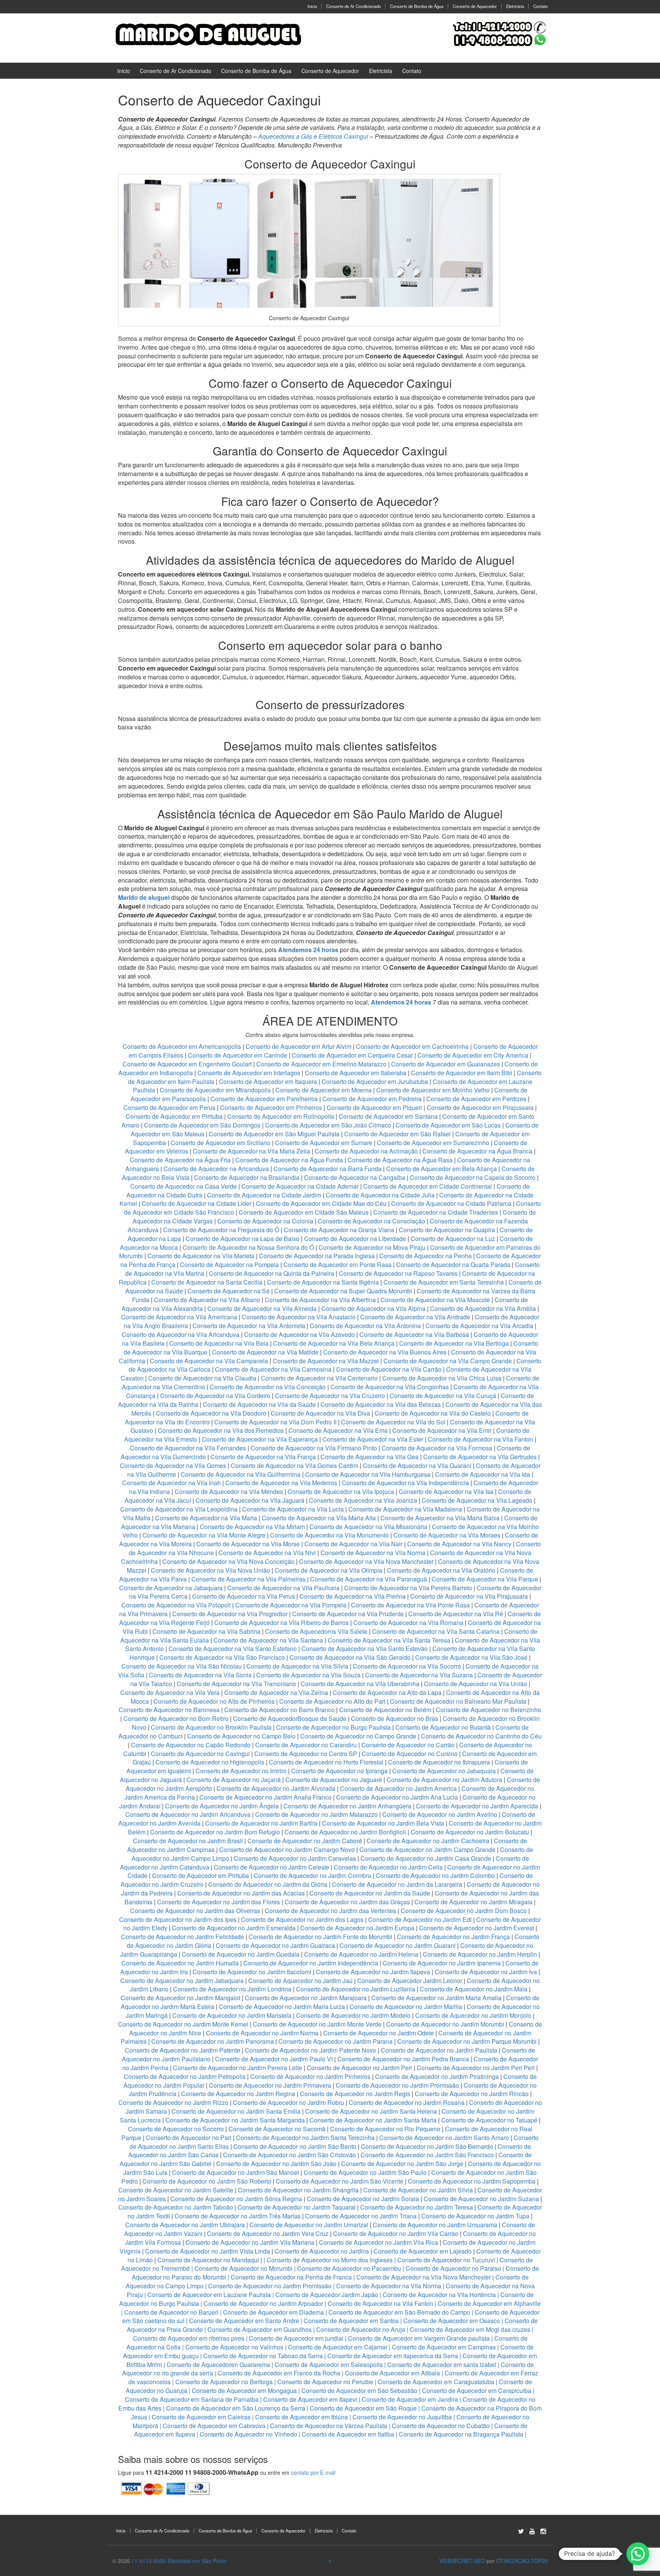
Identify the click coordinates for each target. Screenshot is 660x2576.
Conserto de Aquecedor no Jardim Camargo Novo (287, 1849)
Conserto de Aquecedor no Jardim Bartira (261, 1823)
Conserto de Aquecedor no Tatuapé (489, 2120)
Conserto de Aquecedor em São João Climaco (328, 1125)
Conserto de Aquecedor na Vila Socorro (407, 1666)
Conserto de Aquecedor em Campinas (444, 2347)
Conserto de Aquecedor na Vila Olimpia (328, 1570)
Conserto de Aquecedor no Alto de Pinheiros (214, 1701)
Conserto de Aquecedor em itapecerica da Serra (393, 2356)
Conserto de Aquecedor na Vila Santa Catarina (436, 1631)
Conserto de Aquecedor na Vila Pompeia (291, 1605)
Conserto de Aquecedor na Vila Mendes (229, 1491)
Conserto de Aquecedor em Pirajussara (480, 1107)
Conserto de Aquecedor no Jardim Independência (311, 1963)
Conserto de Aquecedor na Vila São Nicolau (182, 1666)
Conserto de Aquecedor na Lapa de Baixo (243, 1239)
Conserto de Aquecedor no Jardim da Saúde (370, 1893)
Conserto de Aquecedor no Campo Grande (358, 1736)
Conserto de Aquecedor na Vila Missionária (368, 1527)
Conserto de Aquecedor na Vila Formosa (437, 1448)
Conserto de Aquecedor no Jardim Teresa (417, 2207)
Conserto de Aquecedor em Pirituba (174, 1116)
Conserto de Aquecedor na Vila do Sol (393, 1422)
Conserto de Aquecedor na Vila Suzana (419, 1675)
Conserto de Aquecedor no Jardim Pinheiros (310, 2076)
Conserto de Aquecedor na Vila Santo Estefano (233, 1648)
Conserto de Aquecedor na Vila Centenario (319, 1378)
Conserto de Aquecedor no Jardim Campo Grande (427, 1849)
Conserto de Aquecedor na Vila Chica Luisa (443, 1378)
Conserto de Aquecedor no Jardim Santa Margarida (235, 2120)
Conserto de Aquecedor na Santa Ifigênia (324, 1282)
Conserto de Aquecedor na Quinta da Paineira (272, 1273)
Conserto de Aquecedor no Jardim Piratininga (437, 2076)
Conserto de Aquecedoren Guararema (218, 2365)
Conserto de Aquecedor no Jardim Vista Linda (208, 2251)
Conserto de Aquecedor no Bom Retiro (176, 1718)
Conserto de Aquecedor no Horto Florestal (326, 1762)
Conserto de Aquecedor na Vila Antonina (365, 1326)
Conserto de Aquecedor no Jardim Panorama (213, 2041)
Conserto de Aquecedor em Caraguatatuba (436, 2382)
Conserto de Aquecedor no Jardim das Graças (347, 1902)
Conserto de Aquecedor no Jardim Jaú (300, 1981)
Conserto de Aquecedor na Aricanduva (216, 1169)
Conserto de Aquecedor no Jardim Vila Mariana (250, 2242)
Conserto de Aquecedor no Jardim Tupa (475, 2216)
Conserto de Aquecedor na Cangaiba (355, 1177)
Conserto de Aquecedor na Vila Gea (370, 1457)
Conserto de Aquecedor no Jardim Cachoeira (428, 1841)
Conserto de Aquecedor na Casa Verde (184, 1186)
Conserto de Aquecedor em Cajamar (338, 2347)
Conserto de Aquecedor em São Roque (363, 2408)
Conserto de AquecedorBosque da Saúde (290, 1718)
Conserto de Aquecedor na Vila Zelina (276, 1692)
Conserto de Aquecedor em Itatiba (348, 2434)
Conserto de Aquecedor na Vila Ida (483, 1474)
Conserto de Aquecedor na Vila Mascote (435, 1300)
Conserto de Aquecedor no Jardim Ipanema (442, 1963)
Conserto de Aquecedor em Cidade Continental (428, 1186)
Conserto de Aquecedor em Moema (324, 1090)
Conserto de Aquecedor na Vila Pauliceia (283, 1588)
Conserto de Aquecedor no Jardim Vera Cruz (268, 2233)
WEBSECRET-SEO (462, 2561)
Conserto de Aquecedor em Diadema (273, 2312)
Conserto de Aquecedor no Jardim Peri (359, 2068)
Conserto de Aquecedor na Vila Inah (171, 1483)
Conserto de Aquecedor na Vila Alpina (374, 1308)
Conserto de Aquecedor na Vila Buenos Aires (385, 1352)
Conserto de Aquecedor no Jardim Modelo (353, 2015)
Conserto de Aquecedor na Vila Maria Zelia (252, 1151)
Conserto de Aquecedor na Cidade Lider (197, 1203)
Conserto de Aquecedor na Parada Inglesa (318, 1256)
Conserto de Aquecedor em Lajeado (423, 2251)
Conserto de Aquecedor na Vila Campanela (209, 1361)
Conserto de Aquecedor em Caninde (238, 1055)
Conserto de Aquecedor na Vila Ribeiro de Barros (281, 1623)
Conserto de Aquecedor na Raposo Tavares (398, 1273)
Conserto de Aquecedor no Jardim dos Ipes (178, 1919)
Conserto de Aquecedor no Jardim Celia (388, 1867)
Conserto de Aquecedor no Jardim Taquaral (297, 2207)
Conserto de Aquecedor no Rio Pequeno (385, 2129)
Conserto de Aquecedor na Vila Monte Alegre (204, 1535)
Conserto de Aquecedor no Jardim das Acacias (241, 1893)
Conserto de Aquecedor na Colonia (265, 1221)
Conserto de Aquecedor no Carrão (408, 1745)
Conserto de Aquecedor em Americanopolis (183, 1046)
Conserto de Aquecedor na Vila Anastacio (299, 1317)
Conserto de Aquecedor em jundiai (296, 2338)
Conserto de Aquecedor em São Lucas (448, 1125)
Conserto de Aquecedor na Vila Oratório (441, 1570)
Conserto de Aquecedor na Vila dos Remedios (221, 1430)
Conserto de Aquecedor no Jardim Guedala (241, 1954)
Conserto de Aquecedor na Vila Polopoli (176, 1605)
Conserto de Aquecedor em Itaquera (268, 1081)
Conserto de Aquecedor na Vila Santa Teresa (389, 1640)
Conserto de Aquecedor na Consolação (372, 1221)
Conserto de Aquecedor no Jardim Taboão (176, 2207)
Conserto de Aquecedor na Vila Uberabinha (360, 1684)
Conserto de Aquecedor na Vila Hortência (439, 2295)
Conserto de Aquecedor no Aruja (361, 2329)
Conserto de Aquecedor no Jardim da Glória (268, 1884)
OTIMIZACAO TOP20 (522, 2561)
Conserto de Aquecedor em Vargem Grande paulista (419, 2338)
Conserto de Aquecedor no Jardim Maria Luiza (282, 2007)
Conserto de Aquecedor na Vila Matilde (265, 1352)
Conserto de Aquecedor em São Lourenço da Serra (236, 2408)
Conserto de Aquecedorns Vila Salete (316, 1631)
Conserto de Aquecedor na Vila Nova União (210, 1570)
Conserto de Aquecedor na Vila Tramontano (236, 1684)
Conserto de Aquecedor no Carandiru (306, 1745)
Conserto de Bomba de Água (417, 6)
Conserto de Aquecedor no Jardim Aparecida (477, 1806)
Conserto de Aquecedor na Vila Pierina (353, 1596)
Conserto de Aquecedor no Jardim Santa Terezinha (305, 2138)
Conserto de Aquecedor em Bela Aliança (442, 1169)
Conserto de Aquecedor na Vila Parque (485, 1579)
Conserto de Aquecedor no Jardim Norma (262, 2033)
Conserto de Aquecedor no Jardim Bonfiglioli (345, 1832)
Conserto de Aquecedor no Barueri (171, 2312)
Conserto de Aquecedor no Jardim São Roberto (207, 2181)
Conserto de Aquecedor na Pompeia (229, 1265)
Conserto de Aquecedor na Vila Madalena (405, 1509)
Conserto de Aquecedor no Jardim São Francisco (427, 2155)
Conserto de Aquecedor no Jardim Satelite (176, 2190)
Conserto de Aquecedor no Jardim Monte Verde (317, 2024)
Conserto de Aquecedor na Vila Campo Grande (448, 1361)
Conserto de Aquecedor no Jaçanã (234, 1780)
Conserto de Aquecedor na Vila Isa (446, 1491)
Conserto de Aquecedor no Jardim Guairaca (275, 1945)
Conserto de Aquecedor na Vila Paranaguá (369, 1579)
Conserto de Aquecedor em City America (474, 1055)
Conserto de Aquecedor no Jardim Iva (486, 1972)
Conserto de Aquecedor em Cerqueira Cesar (353, 1055)
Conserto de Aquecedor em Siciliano (221, 1143)
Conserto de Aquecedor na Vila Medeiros (281, 1483)
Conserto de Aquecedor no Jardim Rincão (472, 2094)
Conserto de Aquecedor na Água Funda (289, 1160)
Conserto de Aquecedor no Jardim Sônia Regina (236, 2199)
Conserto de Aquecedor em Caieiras (201, 2417)
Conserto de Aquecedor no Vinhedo (248, 2434)
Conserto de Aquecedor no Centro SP (306, 1754)
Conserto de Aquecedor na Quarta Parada (453, 1265)
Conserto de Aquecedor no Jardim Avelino (440, 1814)
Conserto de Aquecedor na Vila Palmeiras (248, 1579)
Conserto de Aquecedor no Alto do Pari (332, 1701)
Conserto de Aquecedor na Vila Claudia (202, 1378)
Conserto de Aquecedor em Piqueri (374, 1107)
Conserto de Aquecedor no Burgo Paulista (333, 1727)
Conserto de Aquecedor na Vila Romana (408, 1623)
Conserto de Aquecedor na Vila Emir (442, 1430)
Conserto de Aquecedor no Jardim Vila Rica (379, 2242)
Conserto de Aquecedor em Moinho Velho (434, 1090)
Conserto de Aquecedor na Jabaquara (171, 1588)
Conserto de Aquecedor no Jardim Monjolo (473, 2015)
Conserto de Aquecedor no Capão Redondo (191, 1745)
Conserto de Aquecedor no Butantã (443, 1727)
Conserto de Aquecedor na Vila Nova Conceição (228, 1561)
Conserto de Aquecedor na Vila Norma (373, 1553)
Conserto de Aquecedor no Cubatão (441, 2426)
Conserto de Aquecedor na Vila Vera (170, 1692)
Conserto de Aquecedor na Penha (425, 1256)
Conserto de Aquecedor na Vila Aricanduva (181, 1334)
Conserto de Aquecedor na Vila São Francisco (222, 1657)
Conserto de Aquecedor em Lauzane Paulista (209, 2295)
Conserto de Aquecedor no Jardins (322, 2251)
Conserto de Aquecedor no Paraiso (453, 2268)
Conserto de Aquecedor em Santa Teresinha (444, 1282)
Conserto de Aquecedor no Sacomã (277, 2129)
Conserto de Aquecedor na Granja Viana (339, 1230)
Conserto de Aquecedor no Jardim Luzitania (356, 1989)
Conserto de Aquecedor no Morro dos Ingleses (330, 2260)
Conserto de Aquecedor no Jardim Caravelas (295, 1858)
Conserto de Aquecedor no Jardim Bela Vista (383, 1823)
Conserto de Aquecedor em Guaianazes (446, 1064)
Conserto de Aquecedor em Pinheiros (271, 1107)
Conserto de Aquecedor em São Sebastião (359, 2390)
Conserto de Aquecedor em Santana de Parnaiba (192, 2399)
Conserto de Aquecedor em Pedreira (372, 1099)
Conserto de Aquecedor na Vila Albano (207, 1300)
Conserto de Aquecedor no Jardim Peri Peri (476, 2068)
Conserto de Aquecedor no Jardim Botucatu (470, 1832)
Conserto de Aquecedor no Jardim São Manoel (235, 2172)
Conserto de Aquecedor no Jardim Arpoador (263, 2303)
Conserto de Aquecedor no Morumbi (243, 2268)
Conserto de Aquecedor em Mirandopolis (215, 1090)
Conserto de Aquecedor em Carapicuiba (477, 2390)
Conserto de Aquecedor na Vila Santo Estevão (365, 1648)
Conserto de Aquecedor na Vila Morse (248, 1544)
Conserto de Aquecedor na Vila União (476, 1684)
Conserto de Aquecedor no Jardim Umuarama (435, 2225)
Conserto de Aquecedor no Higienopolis (210, 1762)
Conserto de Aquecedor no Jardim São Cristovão (290, 2155)
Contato (540, 6)
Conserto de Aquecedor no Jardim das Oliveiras (195, 1911)
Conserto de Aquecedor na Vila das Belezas (381, 1404)
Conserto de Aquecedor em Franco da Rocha (279, 2373)
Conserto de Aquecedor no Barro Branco (279, 1710)
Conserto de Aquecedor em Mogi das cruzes (470, 2329)
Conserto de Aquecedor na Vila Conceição (268, 1387)
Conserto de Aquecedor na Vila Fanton (480, 1439)
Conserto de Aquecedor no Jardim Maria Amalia (436, 1998)
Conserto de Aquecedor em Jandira (410, 2399)
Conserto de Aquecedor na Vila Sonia (200, 1675)
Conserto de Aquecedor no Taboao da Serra (263, 2356)
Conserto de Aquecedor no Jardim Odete (379, 2033)
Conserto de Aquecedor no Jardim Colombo (435, 1875)
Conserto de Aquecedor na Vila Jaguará (250, 1500)
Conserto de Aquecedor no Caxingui (200, 1754)
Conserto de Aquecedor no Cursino (410, 1754)
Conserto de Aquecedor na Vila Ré (456, 1614)
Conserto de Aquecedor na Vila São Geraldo (350, 1657)
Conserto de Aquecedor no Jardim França (453, 1937)
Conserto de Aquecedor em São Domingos (202, 1125)
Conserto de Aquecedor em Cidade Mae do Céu (322, 1203)
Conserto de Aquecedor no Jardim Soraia (363, 2199)
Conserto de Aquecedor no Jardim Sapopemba (472, 2181)
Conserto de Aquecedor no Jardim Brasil (188, 1841)
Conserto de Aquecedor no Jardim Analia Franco (265, 1797)
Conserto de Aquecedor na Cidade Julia (381, 1195)
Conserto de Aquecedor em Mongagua (244, 2390)
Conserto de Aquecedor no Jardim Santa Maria (373, 2120)
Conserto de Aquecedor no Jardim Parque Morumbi (467, 2041)
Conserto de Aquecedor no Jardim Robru (289, 2102)
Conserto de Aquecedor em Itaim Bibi (462, 1073)
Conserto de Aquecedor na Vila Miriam (252, 1527)
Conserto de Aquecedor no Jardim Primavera (270, 2085)
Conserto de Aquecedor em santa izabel (442, 2365)
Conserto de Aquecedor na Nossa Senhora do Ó (248, 1247)
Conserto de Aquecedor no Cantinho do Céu (481, 1736)
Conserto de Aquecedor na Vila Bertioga (454, 1343)
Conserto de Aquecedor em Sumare (324, 1143)
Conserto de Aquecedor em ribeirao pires (189, 2338)
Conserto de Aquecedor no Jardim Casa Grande (426, 1858)
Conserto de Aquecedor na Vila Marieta (201, 1256)
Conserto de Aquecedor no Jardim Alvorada (276, 1788)
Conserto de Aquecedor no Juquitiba (402, 2417)
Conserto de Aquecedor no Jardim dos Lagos (302, 1919)
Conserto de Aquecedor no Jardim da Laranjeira (397, 1884)
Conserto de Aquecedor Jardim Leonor (410, 1981)
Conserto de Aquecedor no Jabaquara (444, 1771)
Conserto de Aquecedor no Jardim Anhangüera (347, 1806)
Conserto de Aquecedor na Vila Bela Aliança (334, 1343)
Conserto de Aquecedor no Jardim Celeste (272, 1867)
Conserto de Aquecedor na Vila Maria (206, 1518)
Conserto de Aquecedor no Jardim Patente (183, 2050)
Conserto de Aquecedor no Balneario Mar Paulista (458, 1701)
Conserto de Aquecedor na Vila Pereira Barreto (408, 1588)
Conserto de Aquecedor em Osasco (452, 2321)
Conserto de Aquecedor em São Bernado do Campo (399, 2312)
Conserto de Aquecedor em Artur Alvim (299, 1046)
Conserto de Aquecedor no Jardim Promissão (397, 2085)
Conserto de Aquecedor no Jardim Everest (476, 1928)
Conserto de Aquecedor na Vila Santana (268, 1640)
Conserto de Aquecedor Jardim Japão (327, 2295)
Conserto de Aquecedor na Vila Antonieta (249, 1326)
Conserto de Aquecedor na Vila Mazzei (326, 1361)
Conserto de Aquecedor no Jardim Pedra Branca (403, 2059)
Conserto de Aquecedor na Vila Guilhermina (241, 1474)
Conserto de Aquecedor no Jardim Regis (355, 2094)
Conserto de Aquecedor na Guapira (447, 1230)
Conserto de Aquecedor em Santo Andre (244, 2321)
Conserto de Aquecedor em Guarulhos (260, 2329)
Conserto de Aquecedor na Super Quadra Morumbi (343, 1291)
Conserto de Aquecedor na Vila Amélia (484, 1308)
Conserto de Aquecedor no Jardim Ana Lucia (397, 1797)
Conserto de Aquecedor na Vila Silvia (297, 1666)
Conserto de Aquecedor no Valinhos (234, 2347)
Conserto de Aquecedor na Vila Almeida (263, 1308)
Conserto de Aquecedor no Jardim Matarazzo (316, 1814)
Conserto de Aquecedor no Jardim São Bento (295, 2146)
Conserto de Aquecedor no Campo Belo (241, 1736)
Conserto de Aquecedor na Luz (453, 1239)
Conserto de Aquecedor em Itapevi (310, 2399)
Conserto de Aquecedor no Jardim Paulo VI (274, 2059)
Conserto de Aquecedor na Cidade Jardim (264, 1195)
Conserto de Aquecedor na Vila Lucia (293, 1509)
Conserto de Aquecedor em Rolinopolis (281, 1116)
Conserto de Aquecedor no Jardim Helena (361, 1954)
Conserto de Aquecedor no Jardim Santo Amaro (444, 2138)
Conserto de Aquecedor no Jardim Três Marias (238, 2216)
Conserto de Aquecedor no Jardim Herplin (480, 1954)
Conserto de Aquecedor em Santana (388, 1116)
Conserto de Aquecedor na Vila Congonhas (390, 1387)
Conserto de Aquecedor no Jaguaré (334, 1780)
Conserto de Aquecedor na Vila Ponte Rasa (410, 1605)
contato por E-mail (313, 2472)
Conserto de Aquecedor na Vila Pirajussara (469, 1596)
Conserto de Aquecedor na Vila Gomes (173, 1465)
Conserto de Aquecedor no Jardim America (398, 1788)
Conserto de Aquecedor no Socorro (176, 2129)
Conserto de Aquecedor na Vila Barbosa (414, 1334)
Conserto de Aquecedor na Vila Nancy (459, 1544)
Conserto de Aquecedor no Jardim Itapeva (373, 1972)
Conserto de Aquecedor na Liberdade (356, 1239)
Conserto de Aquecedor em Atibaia (392, 2373)
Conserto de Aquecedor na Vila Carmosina (273, 1369)
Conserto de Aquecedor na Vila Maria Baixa (440, 1518)
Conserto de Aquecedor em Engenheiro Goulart (188, 1064)
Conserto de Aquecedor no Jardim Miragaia (473, 1902)
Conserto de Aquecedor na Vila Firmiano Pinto (314, 1448)
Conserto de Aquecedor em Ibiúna (302, 2417)
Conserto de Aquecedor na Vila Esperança (260, 1439)
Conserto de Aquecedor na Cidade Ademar (301, 1186)
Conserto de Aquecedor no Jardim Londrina (232, 1989)
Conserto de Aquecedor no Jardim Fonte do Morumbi (320, 1937)
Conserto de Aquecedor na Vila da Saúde (259, 1404)
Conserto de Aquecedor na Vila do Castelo (433, 1413)
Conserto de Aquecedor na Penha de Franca (291, 2277)
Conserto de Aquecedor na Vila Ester (373, 1439)
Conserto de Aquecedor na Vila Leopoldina (179, 1509)
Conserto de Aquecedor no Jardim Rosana (407, 2102)
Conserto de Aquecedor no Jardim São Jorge (402, 2164)
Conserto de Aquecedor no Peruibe (325, 2382)
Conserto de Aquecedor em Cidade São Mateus (304, 1212)
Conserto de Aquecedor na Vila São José (471, 1657)
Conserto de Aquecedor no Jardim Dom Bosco (464, 1911)
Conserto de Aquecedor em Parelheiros (264, 1099)
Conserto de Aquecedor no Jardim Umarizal (309, 2225)
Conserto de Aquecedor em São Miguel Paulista (274, 1134)
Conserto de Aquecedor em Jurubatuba (375, 1081)
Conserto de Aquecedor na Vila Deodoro (211, 1413)
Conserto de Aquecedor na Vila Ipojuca (341, 1491)
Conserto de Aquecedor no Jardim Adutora (444, 1780)
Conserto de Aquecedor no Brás (395, 1718)
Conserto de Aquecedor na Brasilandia (247, 1177)
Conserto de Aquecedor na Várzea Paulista (329, 2426)
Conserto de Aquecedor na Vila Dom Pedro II (275, 1422)
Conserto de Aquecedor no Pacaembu (349, 2268)
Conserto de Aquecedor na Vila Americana (179, 1317)
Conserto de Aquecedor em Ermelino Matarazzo (322, 1064)
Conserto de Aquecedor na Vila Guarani (417, 1465)
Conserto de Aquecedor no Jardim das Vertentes (330, 1911)
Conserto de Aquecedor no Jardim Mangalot (180, 1998)
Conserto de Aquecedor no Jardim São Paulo (365, 2172)
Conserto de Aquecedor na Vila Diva (320, 1413)
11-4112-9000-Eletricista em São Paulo (179, 2561)
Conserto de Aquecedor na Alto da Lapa (387, 1692)
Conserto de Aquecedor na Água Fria (180, 1160)
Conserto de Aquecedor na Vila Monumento (329, 1535)
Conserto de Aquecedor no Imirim (241, 1771)
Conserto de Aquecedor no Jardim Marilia (406, 2007)
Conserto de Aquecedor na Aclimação (366, 1151)
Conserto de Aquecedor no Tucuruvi (446, 2260)
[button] (638, 2554)
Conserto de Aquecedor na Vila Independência (405, 1483)
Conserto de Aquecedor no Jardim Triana (361, 2216)
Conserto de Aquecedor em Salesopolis (329, 2365)
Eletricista (515, 6)
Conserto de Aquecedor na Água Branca (477, 1151)
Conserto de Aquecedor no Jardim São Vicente (340, 2181)
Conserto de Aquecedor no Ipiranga (339, 1771)
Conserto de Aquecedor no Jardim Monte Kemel (183, 2024)
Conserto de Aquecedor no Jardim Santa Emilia (236, 2111)
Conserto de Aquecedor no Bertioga (224, 2382)
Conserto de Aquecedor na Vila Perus (243, 1596)
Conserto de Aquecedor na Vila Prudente (348, 1614)
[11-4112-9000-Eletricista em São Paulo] (208, 34)
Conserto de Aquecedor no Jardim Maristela (232, 2015)
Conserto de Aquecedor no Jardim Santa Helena (371, 2111)
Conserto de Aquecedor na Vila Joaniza (363, 1500)
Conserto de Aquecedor (475, 6)
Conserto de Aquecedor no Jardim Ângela (222, 1806)
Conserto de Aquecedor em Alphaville (489, 2303)
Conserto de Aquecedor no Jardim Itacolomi (252, 1972)
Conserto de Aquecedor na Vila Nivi (267, 1553)
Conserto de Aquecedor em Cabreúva (214, 2426)
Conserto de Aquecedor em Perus (169, 1107)
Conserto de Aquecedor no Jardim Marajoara (306, 1998)
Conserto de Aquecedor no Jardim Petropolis (185, 2076)
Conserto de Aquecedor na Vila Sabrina (206, 1631)
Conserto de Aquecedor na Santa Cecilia (207, 1282)
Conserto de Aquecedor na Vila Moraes (447, 1535)
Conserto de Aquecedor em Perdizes (476, 1099)
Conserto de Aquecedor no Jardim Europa (357, 1928)
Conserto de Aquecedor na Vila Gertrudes (480, 1457)
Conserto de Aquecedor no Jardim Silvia (418, 2190)
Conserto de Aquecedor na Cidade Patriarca (451, 1203)
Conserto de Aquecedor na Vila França (263, 1457)
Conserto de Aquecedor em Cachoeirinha (412, 1046)
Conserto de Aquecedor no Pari (189, 2138)
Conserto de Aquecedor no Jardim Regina (238, 2094)
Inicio (312, 6)
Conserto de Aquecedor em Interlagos (249, 1073)
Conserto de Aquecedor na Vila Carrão (389, 1369)
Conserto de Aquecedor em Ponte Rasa (337, 1265)
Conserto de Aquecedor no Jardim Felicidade (183, 1937)
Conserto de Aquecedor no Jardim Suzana (481, 2199)
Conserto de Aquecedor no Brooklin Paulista (211, 1727)
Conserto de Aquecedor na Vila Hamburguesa (368, 1474)
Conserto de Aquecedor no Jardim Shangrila (298, 2190)
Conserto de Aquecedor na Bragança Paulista (461, 2434)
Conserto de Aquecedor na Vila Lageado (477, 1500)
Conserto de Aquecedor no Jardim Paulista (439, 2050)
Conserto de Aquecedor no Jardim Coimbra (312, 1875)
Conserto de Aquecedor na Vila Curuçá (444, 1396)
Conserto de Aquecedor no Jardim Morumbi (445, 2024)
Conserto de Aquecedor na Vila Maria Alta (319, 1518)
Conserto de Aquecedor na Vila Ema (338, 1430)
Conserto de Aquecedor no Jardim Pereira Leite (238, 2068)
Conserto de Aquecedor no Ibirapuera (439, 1762)
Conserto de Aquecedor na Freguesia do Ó (221, 1230)
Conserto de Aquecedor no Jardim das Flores (218, 1902)
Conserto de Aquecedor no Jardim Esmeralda (234, 1928)
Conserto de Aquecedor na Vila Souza (308, 1675)
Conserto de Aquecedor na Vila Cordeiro (215, 1396)
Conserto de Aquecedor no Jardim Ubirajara (185, 2225)
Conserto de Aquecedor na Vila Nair (353, 1544)
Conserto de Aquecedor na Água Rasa (401, 1160)
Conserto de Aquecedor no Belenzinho (489, 1710)
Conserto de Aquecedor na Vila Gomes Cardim (294, 1465)
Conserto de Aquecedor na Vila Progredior (230, 1614)
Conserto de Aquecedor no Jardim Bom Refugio (215, 1832)
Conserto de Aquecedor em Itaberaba (356, 1073)
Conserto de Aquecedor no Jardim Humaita (180, 1963)
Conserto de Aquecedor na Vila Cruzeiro (331, 1396)
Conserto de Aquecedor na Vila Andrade (415, 1317)
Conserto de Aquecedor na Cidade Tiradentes (436, 1212)
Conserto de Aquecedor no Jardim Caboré (305, 1841)
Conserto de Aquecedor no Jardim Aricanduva (188, 1814)
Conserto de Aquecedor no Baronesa (169, 1710)
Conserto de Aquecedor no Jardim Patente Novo (311, 2050)
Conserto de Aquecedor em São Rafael (398, 1134)
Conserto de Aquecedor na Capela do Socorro (473, 1177)
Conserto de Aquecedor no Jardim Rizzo (173, 2102)
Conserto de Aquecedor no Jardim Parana (336, 2041)
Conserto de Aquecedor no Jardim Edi (420, 1919)
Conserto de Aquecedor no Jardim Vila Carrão (396, 2233)
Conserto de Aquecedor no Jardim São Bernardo (427, 2146)
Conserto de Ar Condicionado (353, 6)
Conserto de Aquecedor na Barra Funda (328, 1169)
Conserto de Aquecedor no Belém (385, 1710)
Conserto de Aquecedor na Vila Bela (219, 1343)
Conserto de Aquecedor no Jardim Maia (474, 1989)
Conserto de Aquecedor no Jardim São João (276, 2164)
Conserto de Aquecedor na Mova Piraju (372, 1247)
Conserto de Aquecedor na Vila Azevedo (299, 1334)
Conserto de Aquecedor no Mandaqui (208, 2260)
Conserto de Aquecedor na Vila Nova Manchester (366, 1561)
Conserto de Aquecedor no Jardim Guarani (398, 1945)
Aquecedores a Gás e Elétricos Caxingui (313, 136)
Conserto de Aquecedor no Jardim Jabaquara (182, 1981)
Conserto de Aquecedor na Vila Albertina (320, 1300)
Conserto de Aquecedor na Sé (229, 1291)
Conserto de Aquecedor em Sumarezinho (433, 1143)
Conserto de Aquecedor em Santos (351, 2321)
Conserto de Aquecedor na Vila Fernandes (188, 1448)
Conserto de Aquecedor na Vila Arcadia (480, 1326)
